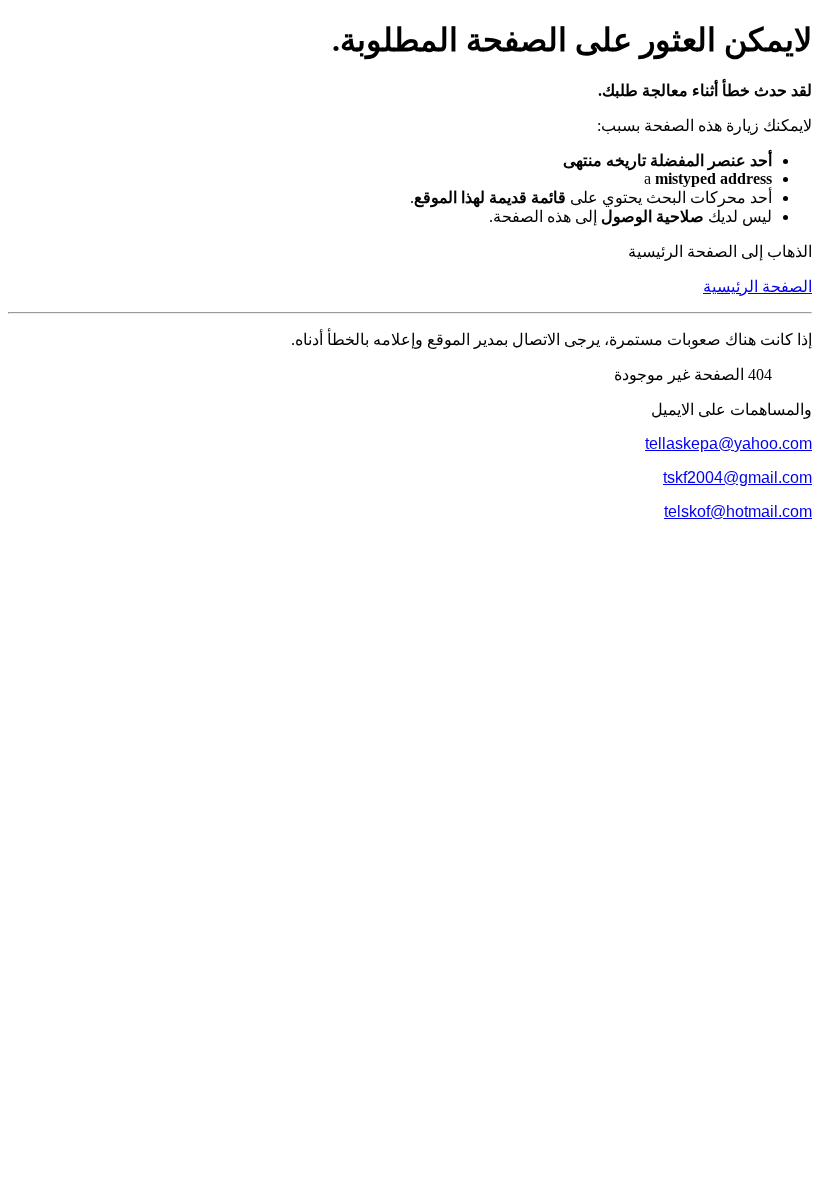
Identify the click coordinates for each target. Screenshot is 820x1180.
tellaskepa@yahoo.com (728, 443)
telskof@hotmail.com (738, 511)
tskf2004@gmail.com (737, 477)
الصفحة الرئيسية (757, 286)
